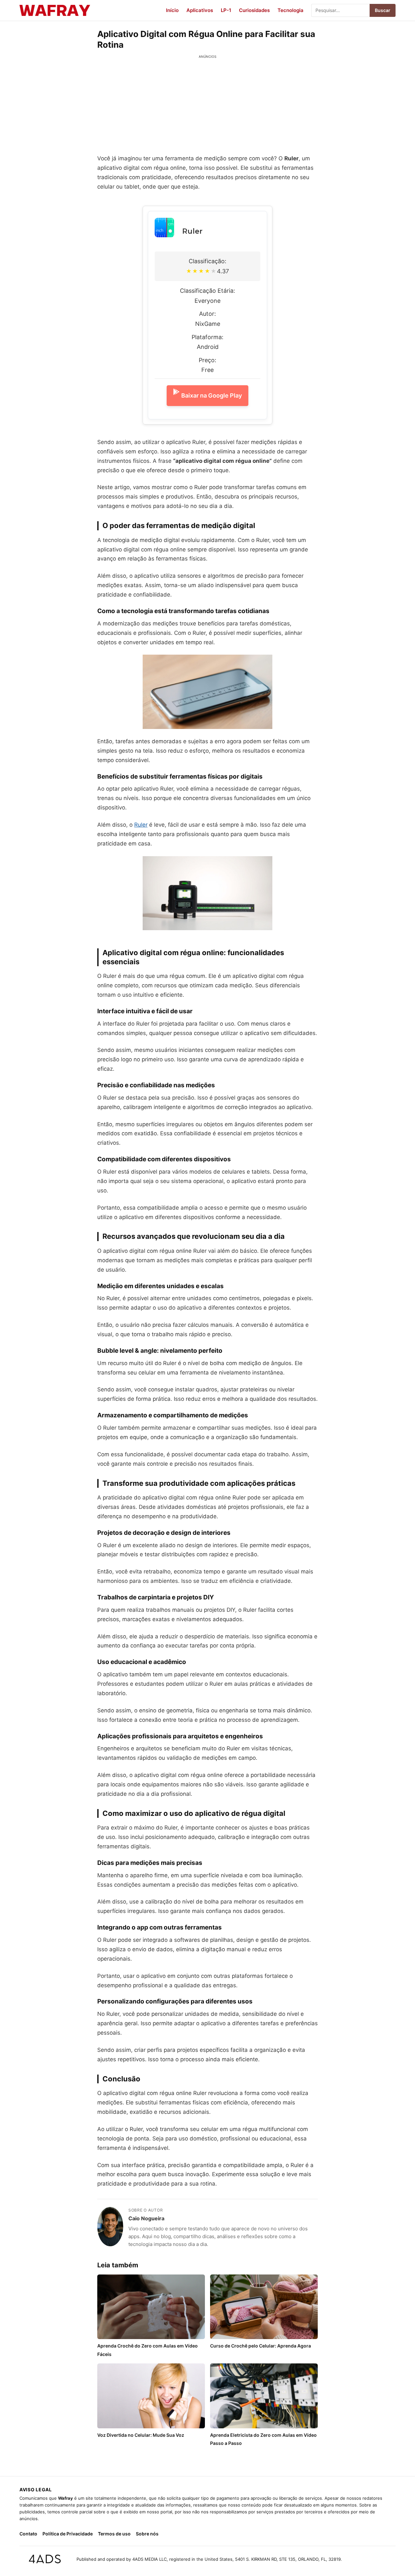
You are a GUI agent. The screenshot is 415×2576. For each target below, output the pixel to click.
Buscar (383, 10)
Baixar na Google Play (212, 395)
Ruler (192, 231)
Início (172, 10)
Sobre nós (147, 2534)
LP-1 (226, 10)
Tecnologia (290, 10)
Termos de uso (114, 2534)
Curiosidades (254, 10)
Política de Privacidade (68, 2534)
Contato (28, 2534)
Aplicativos (200, 10)
